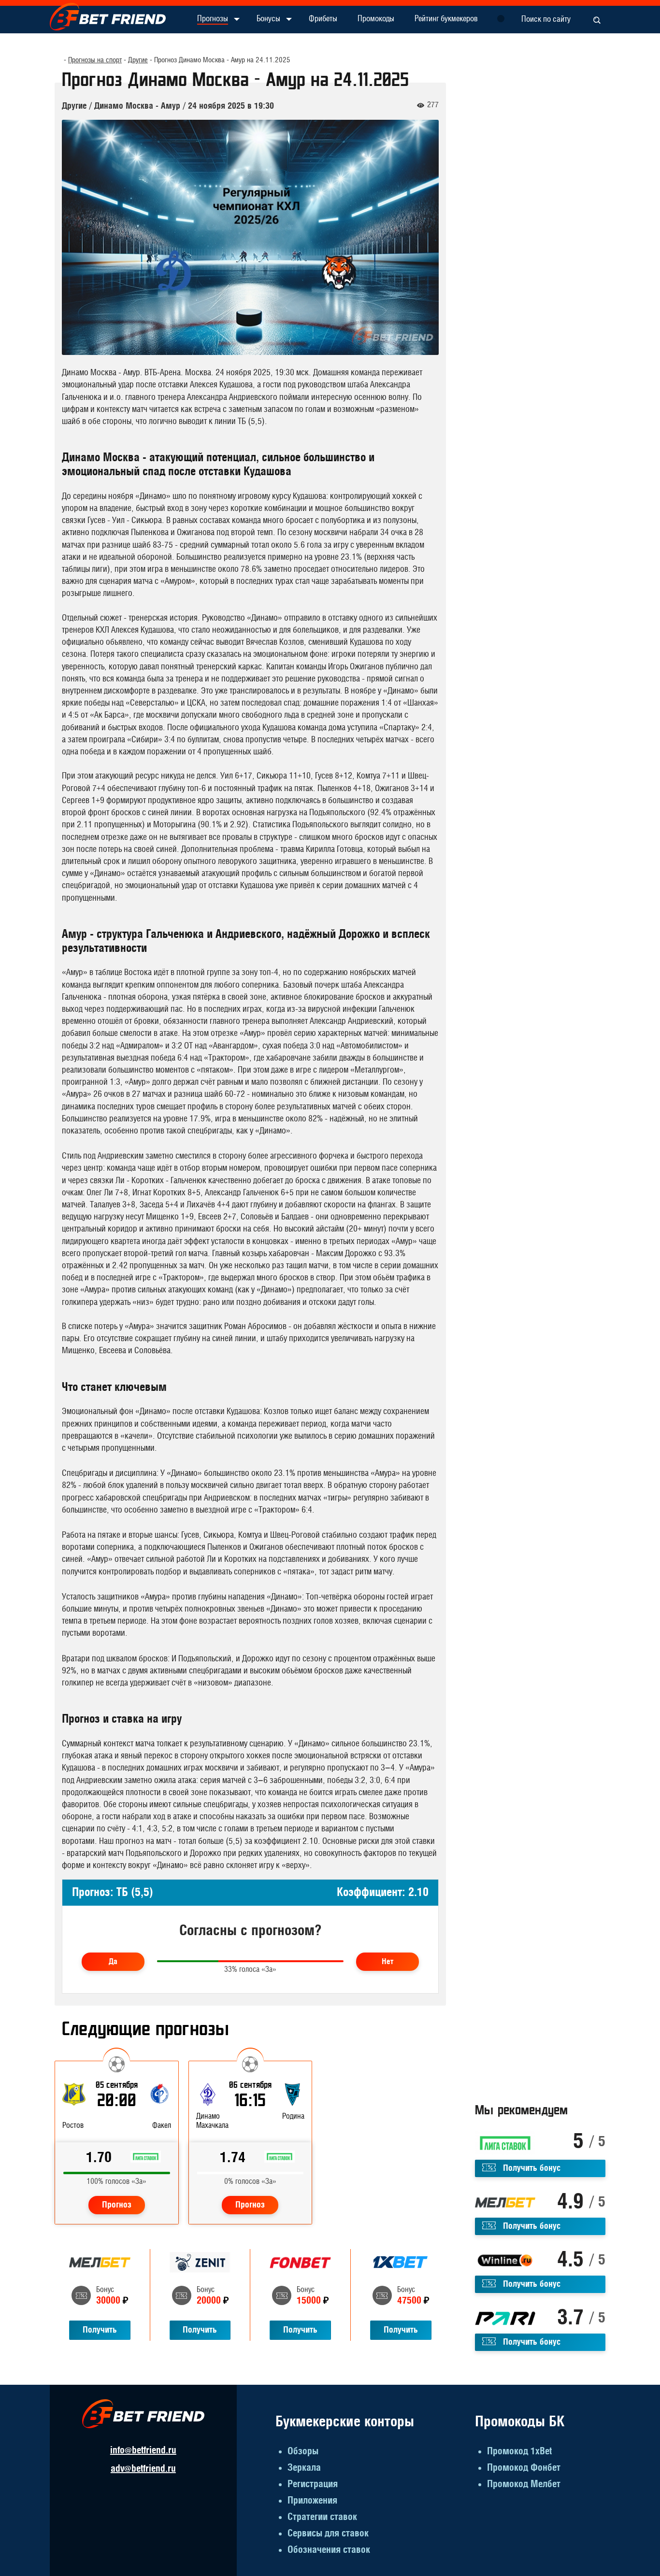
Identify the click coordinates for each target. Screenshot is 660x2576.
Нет (387, 1962)
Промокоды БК (520, 2422)
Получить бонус (532, 2168)
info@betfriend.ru (143, 2450)
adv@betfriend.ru (143, 2469)
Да (113, 1962)
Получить (100, 2330)
